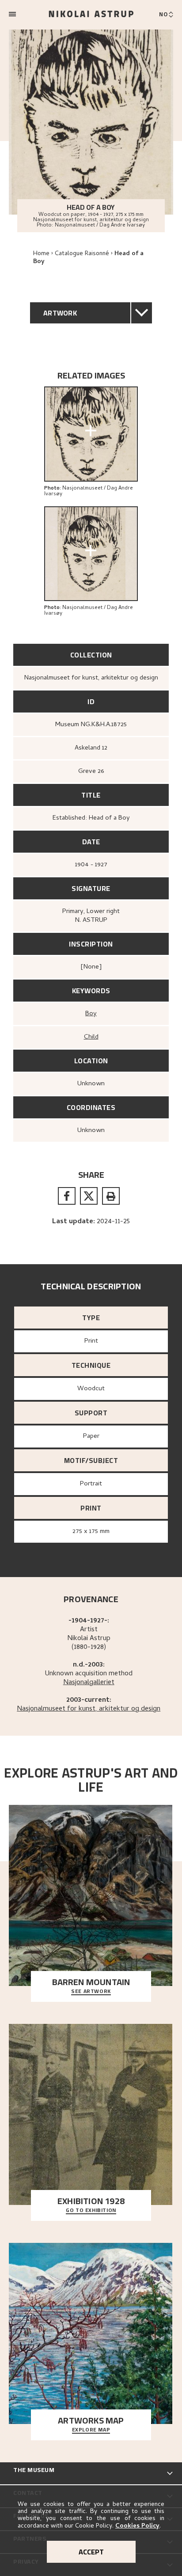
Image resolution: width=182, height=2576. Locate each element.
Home (41, 254)
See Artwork (91, 1992)
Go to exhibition (91, 2211)
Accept (91, 2552)
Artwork (60, 313)
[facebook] (67, 1196)
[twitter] (89, 1196)
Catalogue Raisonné (82, 254)
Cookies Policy (137, 2526)
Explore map (91, 2430)
